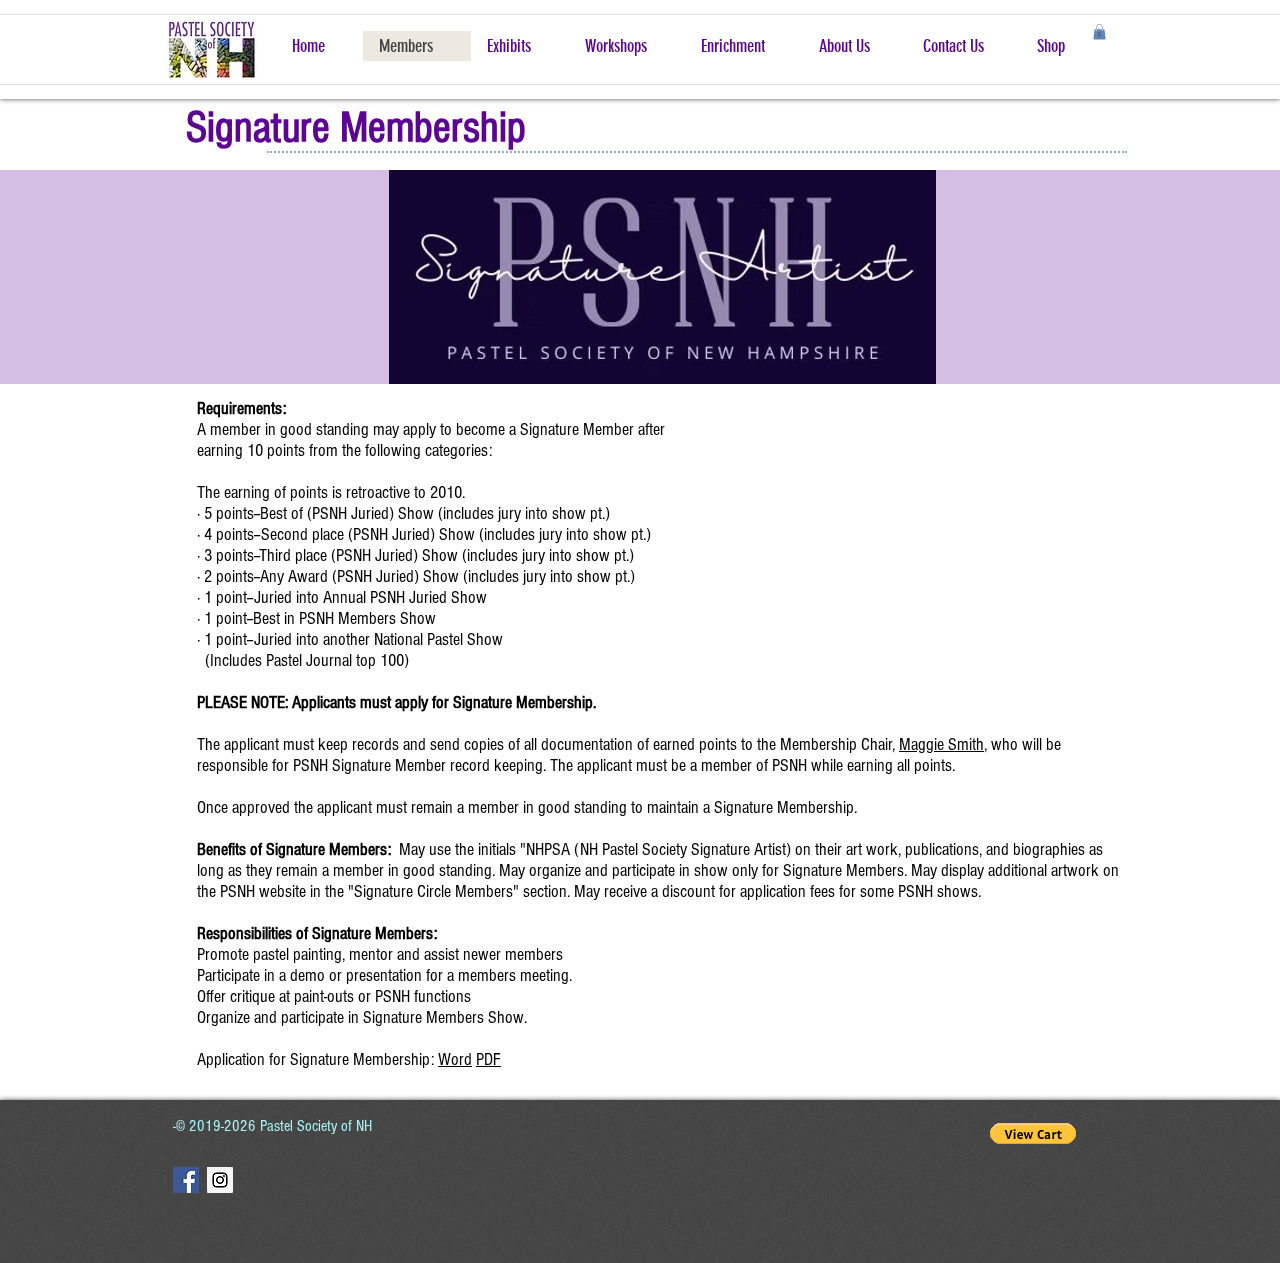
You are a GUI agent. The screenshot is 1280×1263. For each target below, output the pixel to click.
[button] (1099, 32)
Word (455, 1059)
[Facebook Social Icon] (186, 1180)
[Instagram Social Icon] (220, 1180)
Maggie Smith (941, 744)
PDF (488, 1059)
